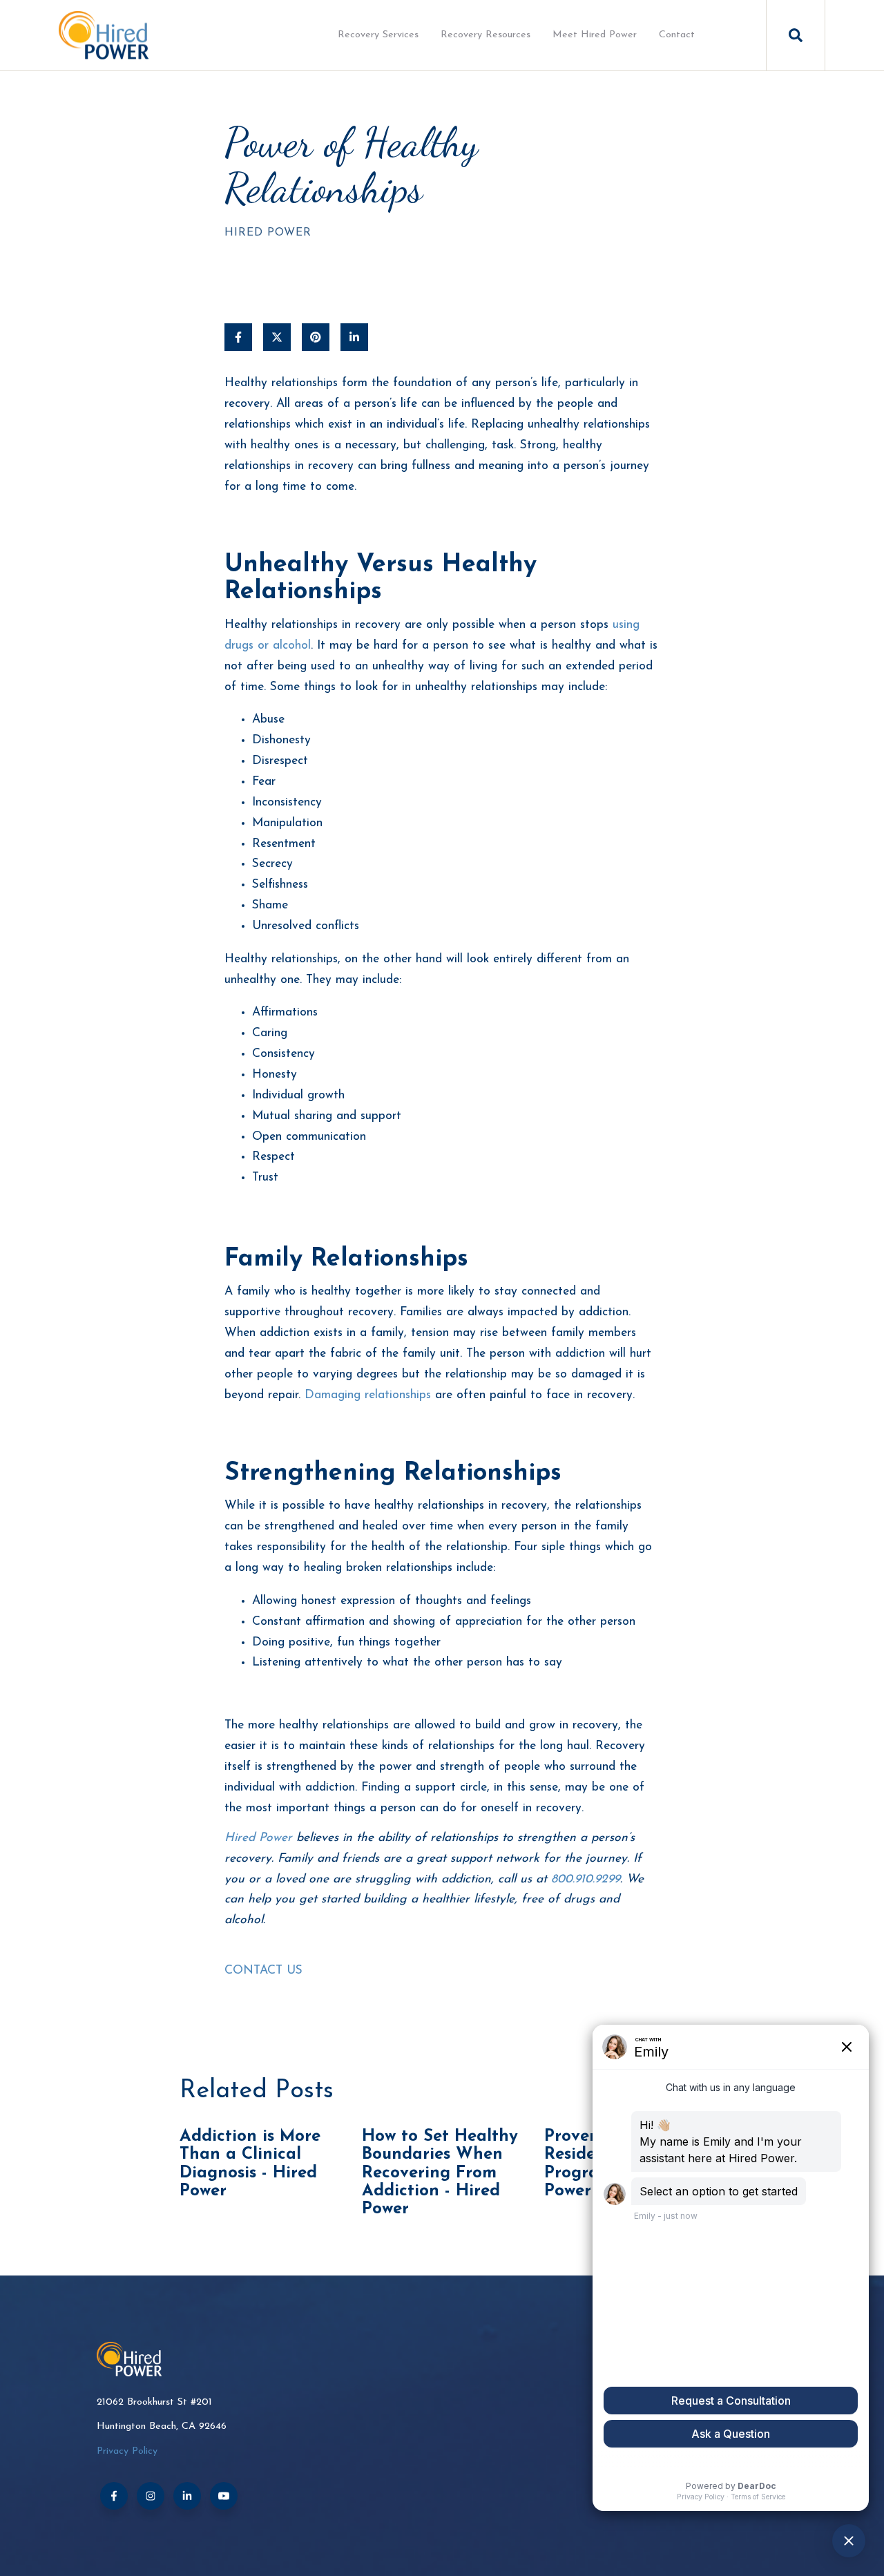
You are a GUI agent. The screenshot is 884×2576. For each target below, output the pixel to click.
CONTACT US (263, 1971)
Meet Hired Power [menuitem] (595, 35)
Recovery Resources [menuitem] (486, 35)
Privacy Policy (127, 2451)
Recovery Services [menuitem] (378, 35)
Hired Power (268, 233)
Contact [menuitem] (677, 35)
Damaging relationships (368, 1395)
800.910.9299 (586, 1879)
